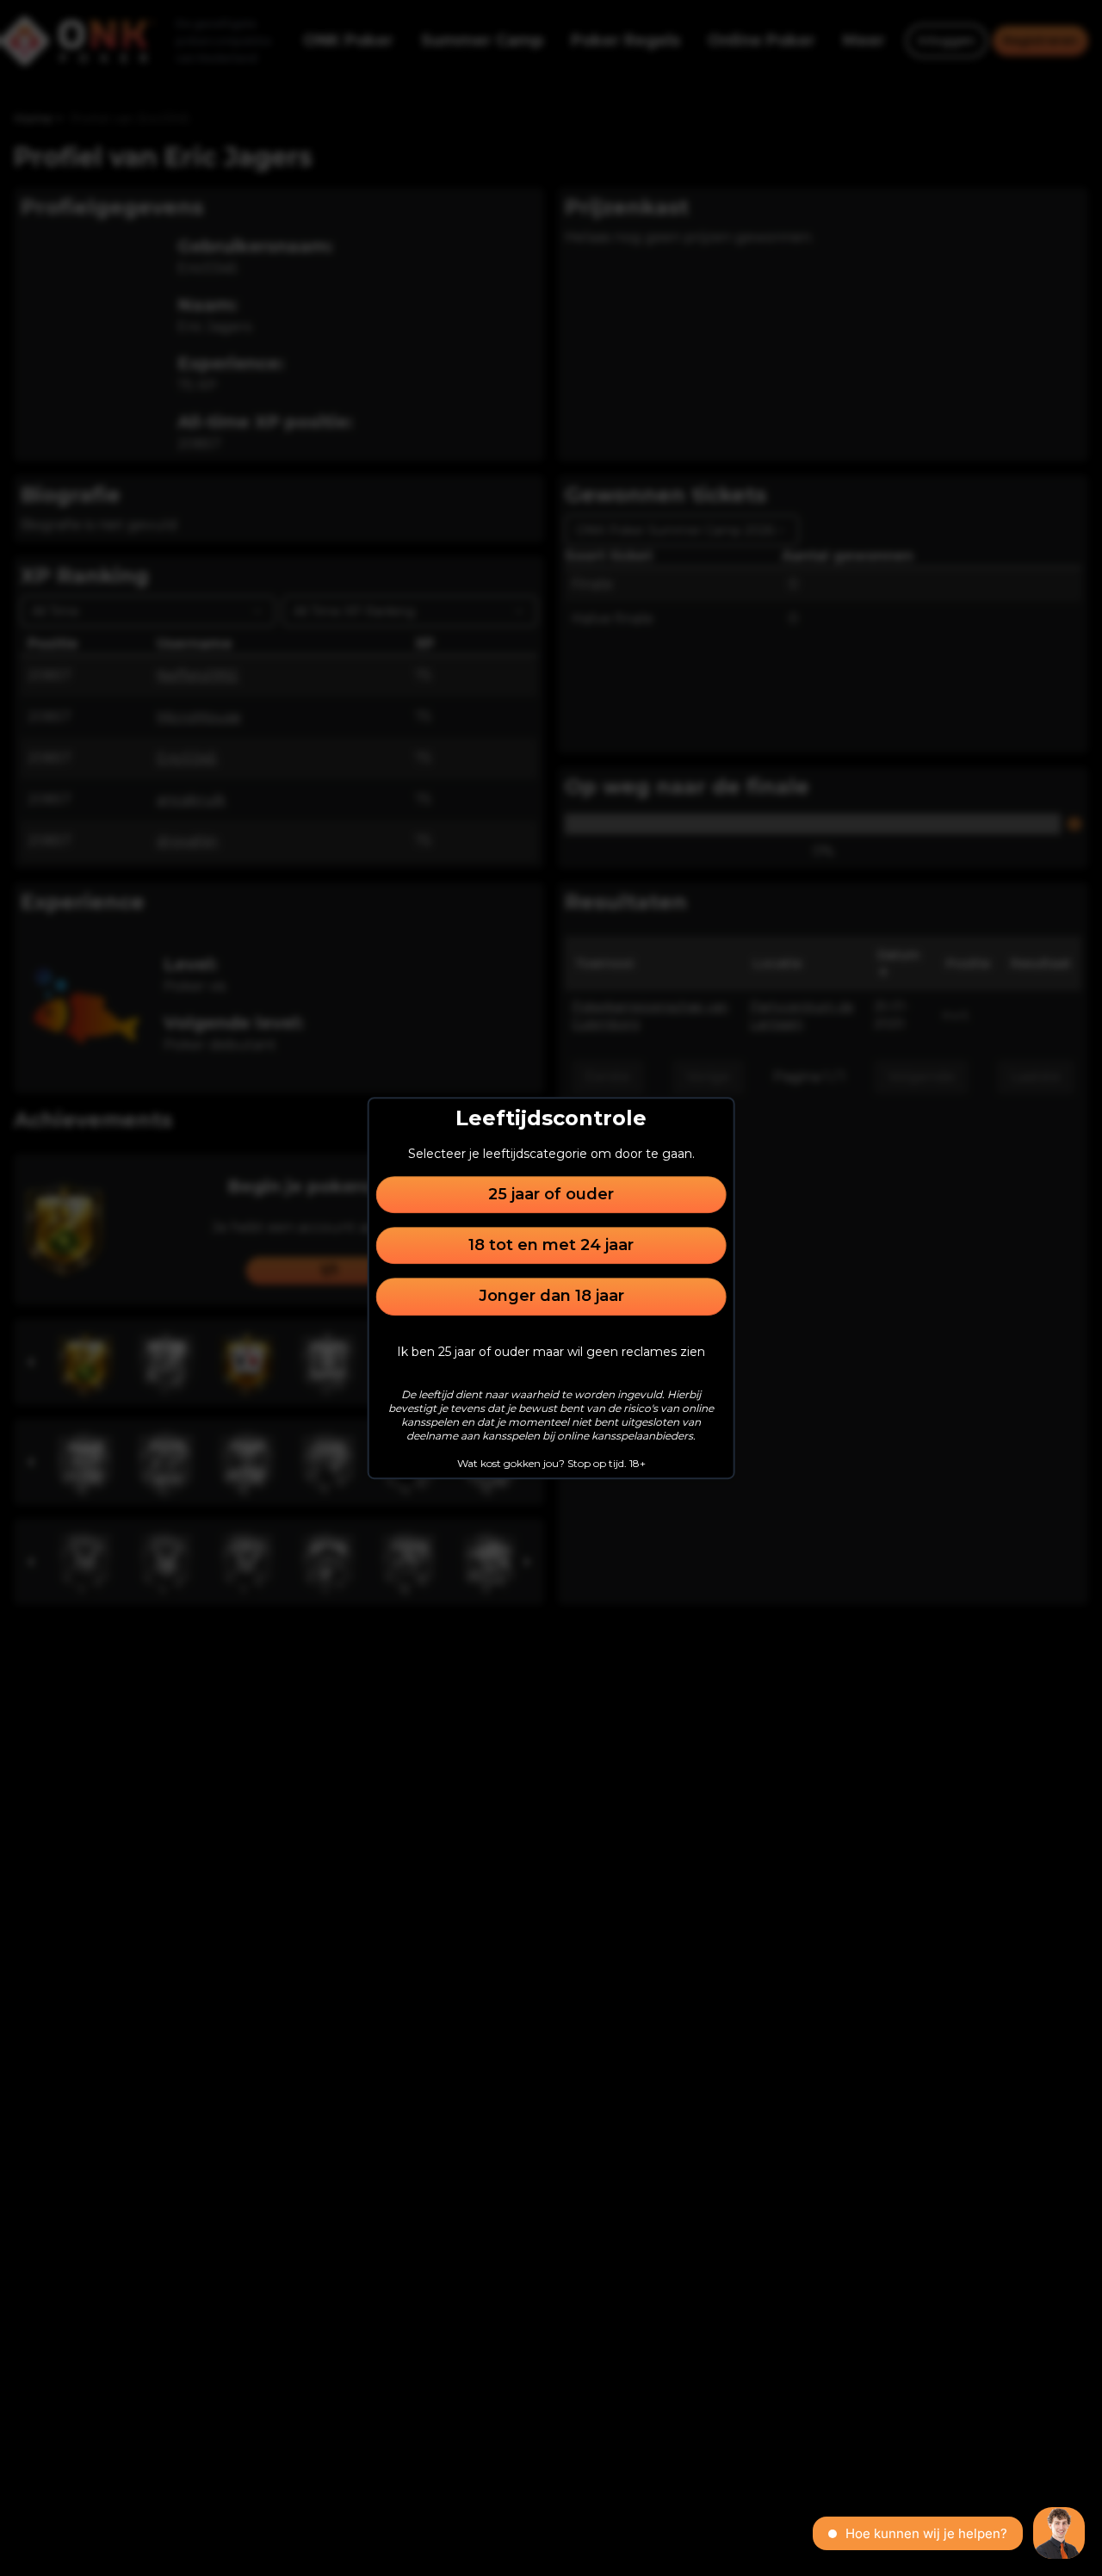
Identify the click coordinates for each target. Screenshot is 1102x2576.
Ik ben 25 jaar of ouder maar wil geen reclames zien (551, 1352)
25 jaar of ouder (551, 1194)
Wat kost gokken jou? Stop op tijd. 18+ (551, 1463)
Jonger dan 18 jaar (551, 1297)
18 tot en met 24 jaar (551, 1245)
